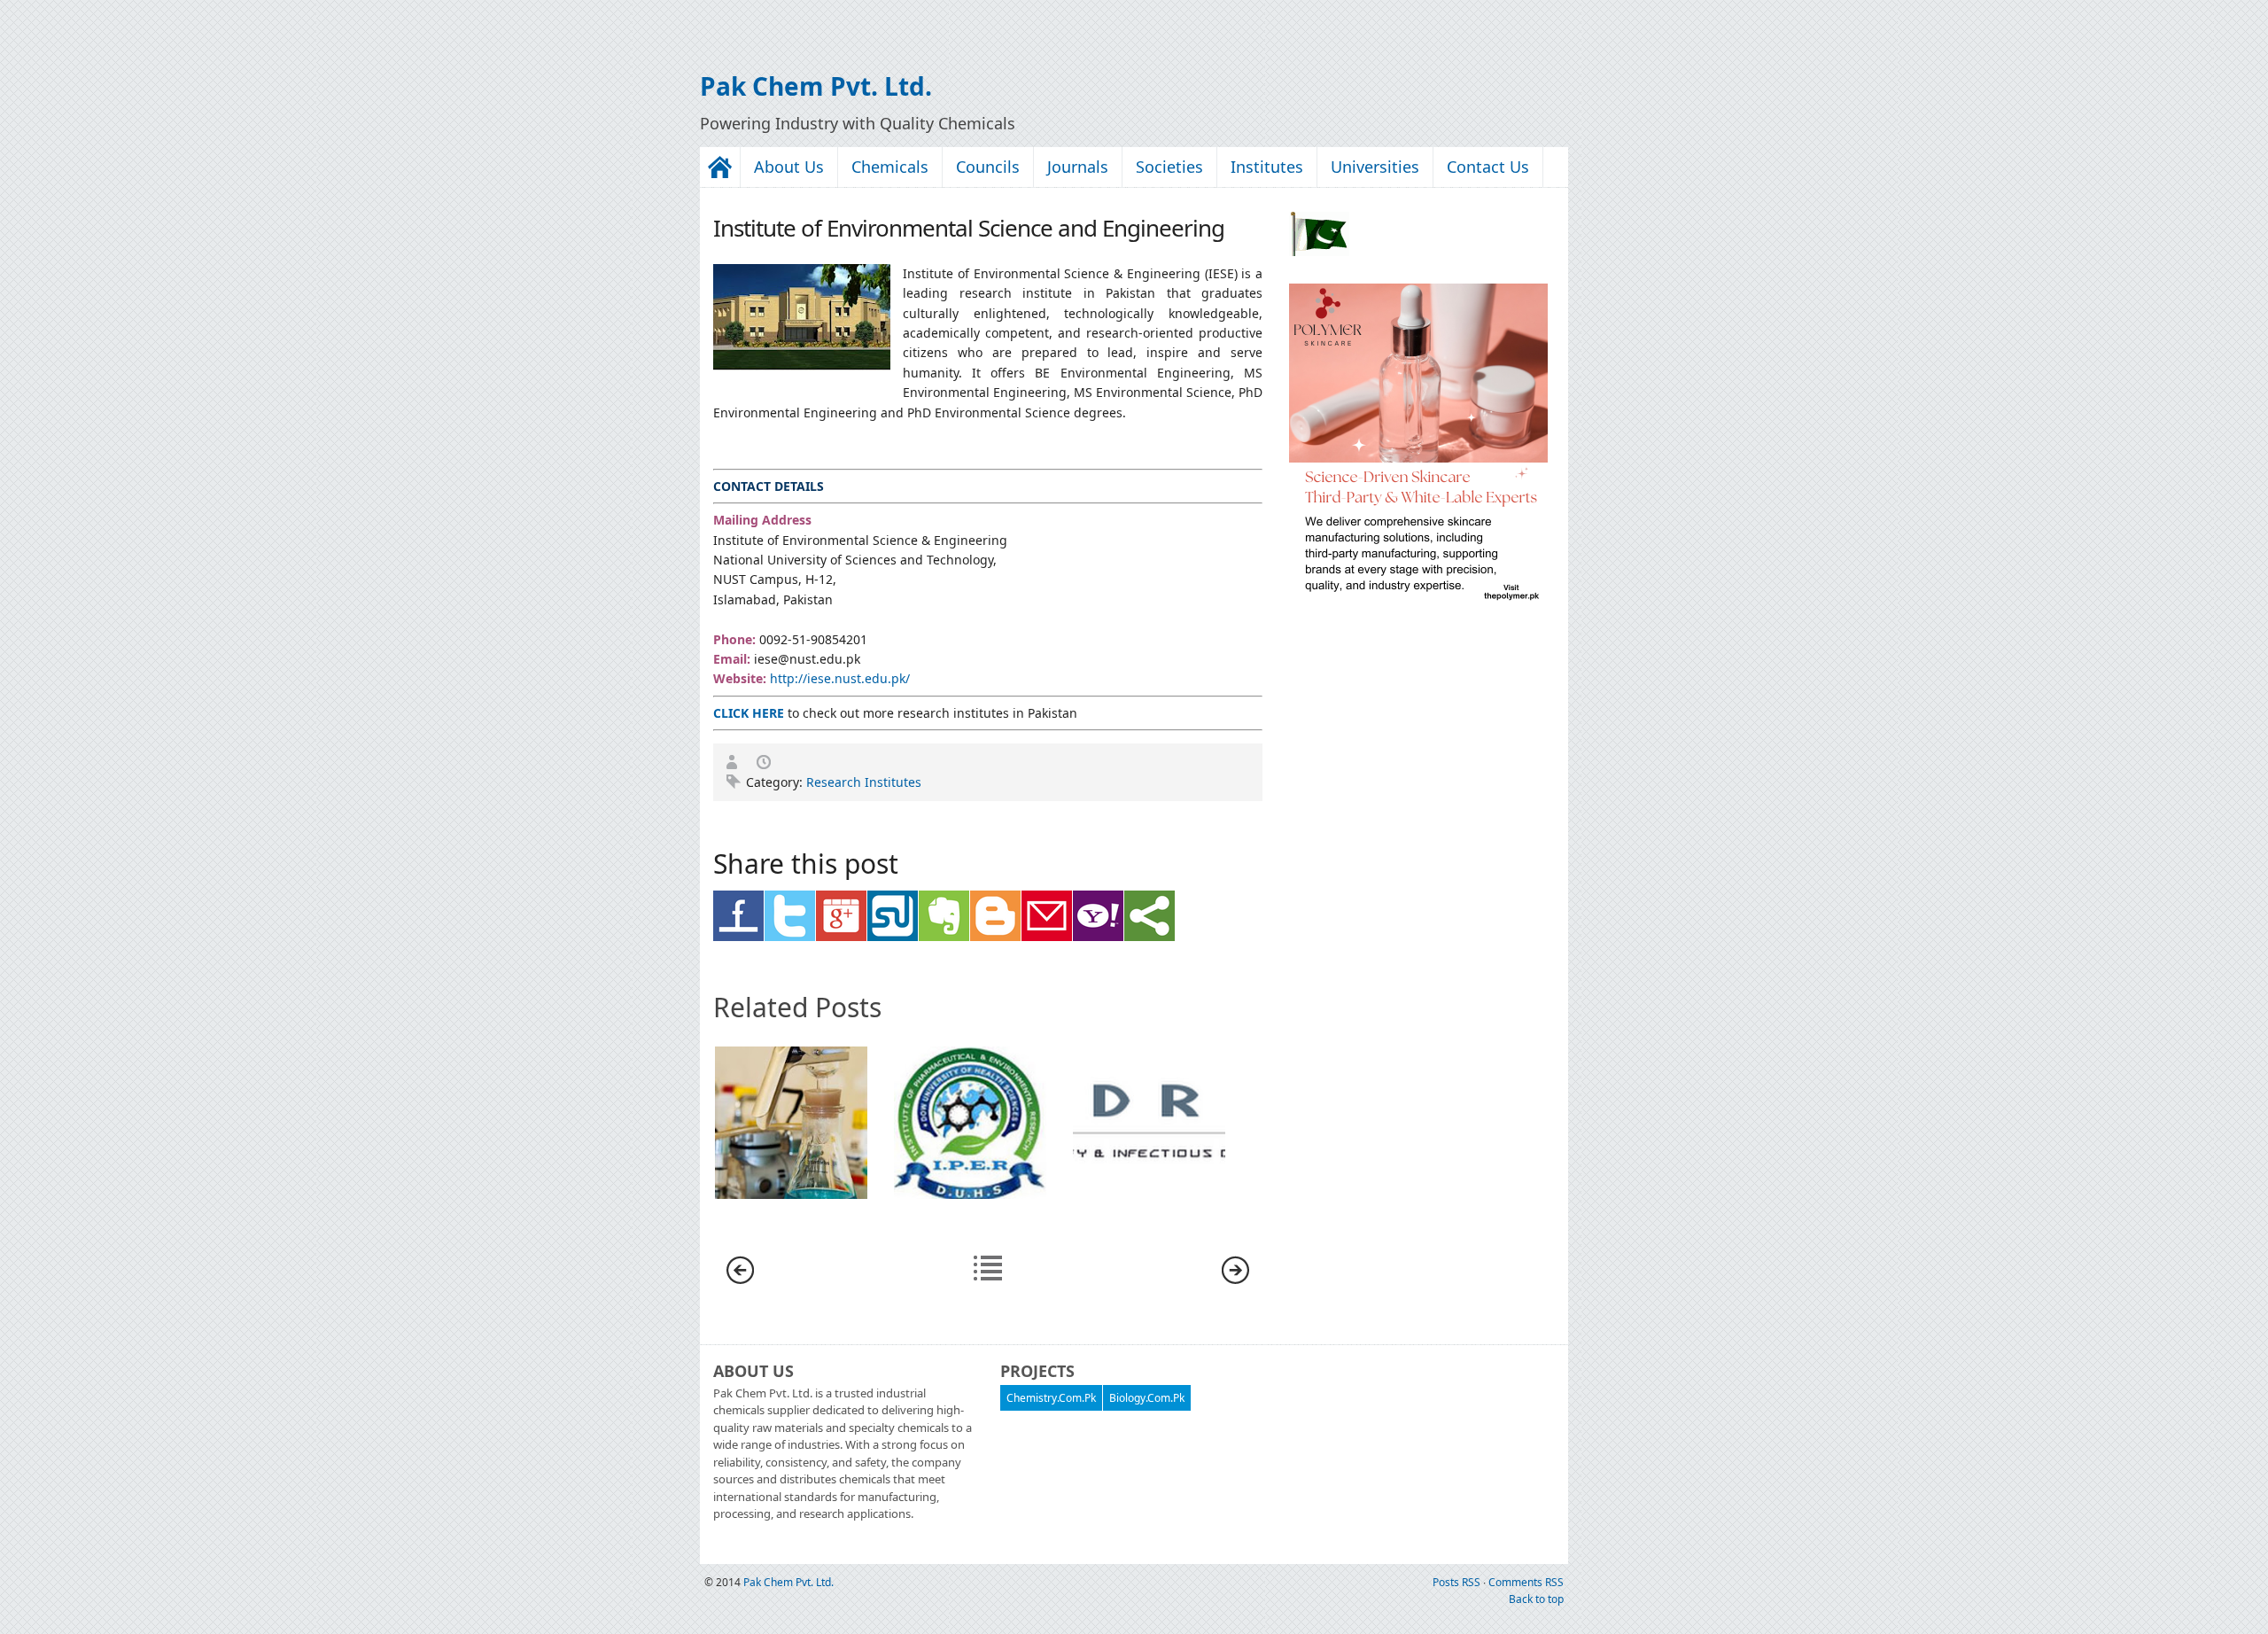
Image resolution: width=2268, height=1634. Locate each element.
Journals (1078, 167)
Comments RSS (1526, 1582)
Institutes (1267, 167)
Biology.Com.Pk (1147, 1398)
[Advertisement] (207, 27)
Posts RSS (1458, 1582)
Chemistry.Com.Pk (1051, 1398)
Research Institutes (864, 782)
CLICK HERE (749, 713)
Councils (988, 167)
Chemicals (890, 167)
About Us (789, 167)
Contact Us (1488, 167)
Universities (1375, 167)
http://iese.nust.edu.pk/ (840, 678)
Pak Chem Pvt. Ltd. (816, 86)
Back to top (1536, 1599)
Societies (1169, 167)
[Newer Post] (740, 1279)
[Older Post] (1235, 1279)
